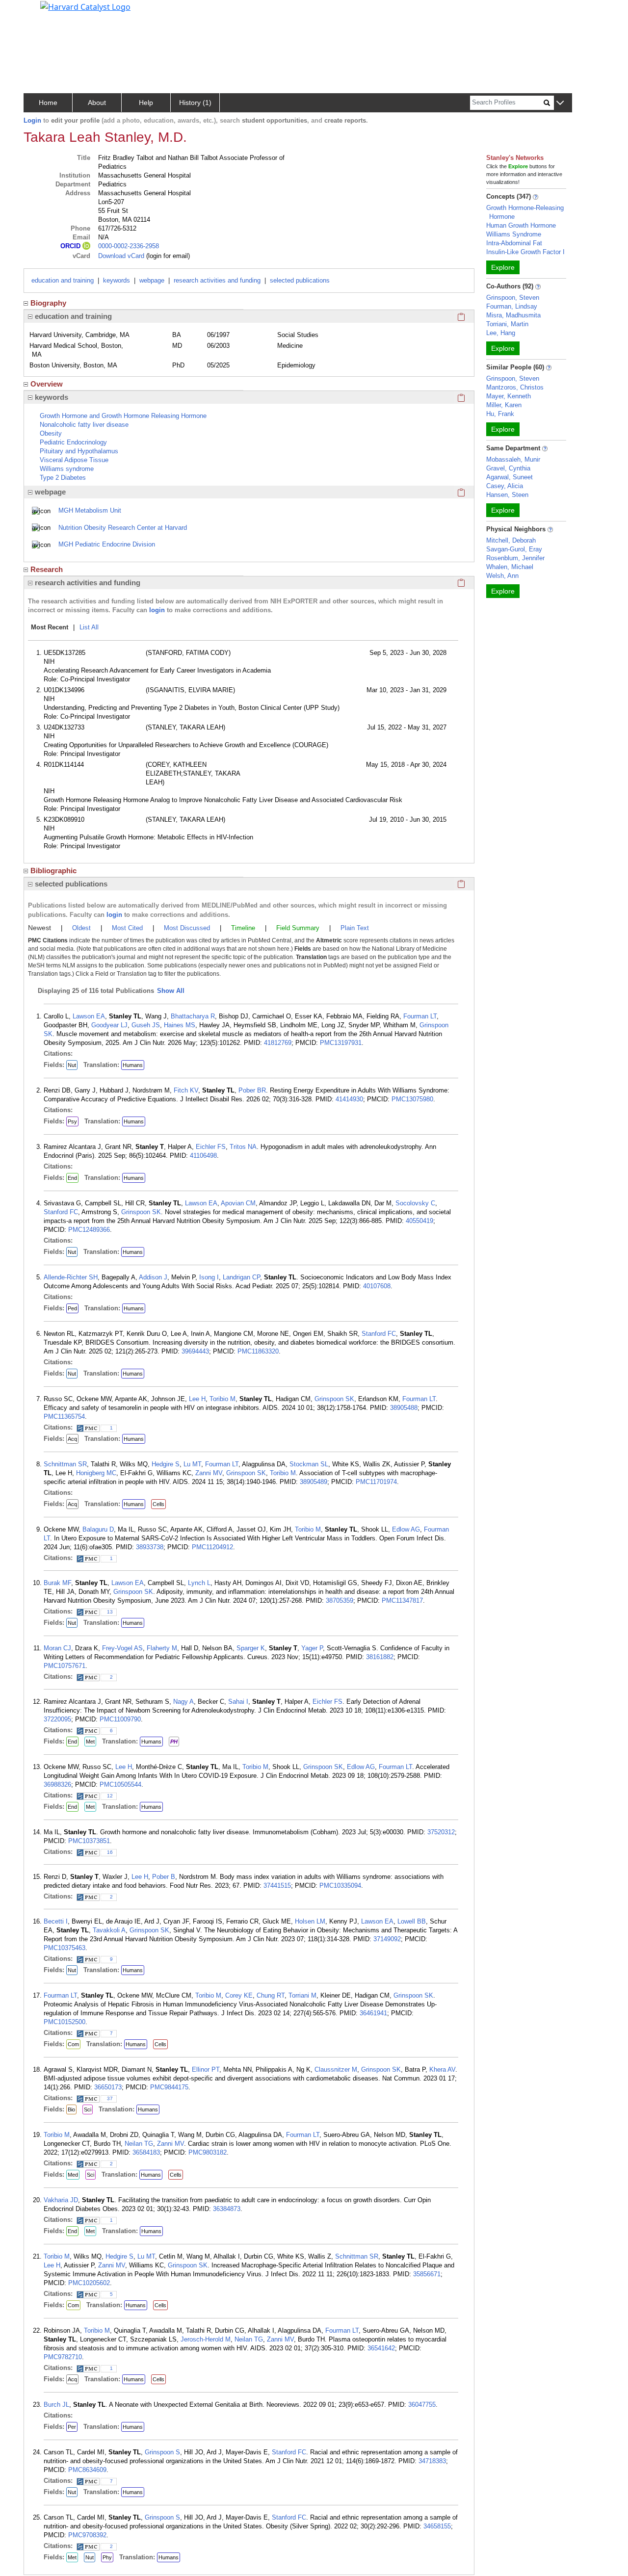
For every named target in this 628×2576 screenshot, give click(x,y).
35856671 (427, 2274)
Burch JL (56, 2405)
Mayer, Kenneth (509, 396)
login (157, 610)
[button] (560, 103)
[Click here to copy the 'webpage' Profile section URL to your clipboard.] (461, 492)
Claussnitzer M (336, 2069)
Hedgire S (166, 1464)
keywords (117, 280)
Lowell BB (412, 1921)
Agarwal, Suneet (510, 477)
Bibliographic (53, 871)
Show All (171, 991)
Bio (71, 2109)
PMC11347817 (402, 1600)
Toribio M (222, 1399)
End (72, 1178)
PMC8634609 (87, 2470)
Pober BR (252, 1090)
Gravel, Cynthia (508, 468)
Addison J (153, 1277)
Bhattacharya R (193, 1016)
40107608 (377, 1286)
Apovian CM (238, 1203)
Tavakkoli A (109, 1930)
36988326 (57, 1784)
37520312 (441, 1832)
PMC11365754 (64, 1417)
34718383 (432, 2461)
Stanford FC (61, 1212)
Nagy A (183, 1702)
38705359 (340, 1600)
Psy (72, 1121)
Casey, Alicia (505, 486)
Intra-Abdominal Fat (514, 243)
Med (73, 2175)
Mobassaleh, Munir (513, 459)
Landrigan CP (241, 1277)
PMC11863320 (258, 1351)
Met (90, 1742)
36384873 (227, 2209)
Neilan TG (139, 2144)
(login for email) (167, 256)
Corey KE (239, 1995)
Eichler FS (211, 1147)
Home (48, 103)
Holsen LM (310, 1921)
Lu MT (192, 1464)
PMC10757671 (65, 1666)
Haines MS (180, 1025)
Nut (72, 1065)
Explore (503, 267)
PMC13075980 (412, 1099)
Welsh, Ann (502, 576)
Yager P (312, 1648)
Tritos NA (243, 1147)
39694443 (195, 1351)
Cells (158, 1504)
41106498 (203, 1156)
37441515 (277, 1886)
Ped (72, 1308)
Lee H (197, 1399)
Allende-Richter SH (71, 1277)
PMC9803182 (208, 2152)
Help (146, 103)
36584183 (146, 2152)
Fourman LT (420, 1016)
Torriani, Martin (507, 324)
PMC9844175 (169, 2087)
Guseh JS (146, 1025)
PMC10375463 (65, 1948)
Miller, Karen (504, 405)
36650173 (108, 2087)
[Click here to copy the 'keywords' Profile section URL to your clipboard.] (461, 397)
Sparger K (251, 1648)
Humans (133, 1065)
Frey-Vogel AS (122, 1648)
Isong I (209, 1277)
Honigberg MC (96, 1473)
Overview (47, 384)
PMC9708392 (87, 2535)
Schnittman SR (65, 1464)
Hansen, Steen (507, 495)
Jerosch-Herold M (206, 2339)
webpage (152, 280)
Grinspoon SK (141, 1212)
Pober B (164, 1877)
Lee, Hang (501, 333)
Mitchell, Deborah (511, 540)
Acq (72, 1439)
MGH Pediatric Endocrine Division (107, 544)
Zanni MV (209, 1473)
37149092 (387, 1939)
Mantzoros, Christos (515, 387)
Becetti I (56, 1921)
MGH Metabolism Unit (90, 510)
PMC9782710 (63, 2357)
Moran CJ (57, 1648)
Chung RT (271, 1995)
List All (89, 627)
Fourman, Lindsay (512, 306)
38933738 (150, 1547)
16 (110, 1852)
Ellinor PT (206, 2069)
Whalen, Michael (510, 567)
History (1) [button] (195, 103)
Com (73, 2044)
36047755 (422, 2405)
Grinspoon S (162, 2452)
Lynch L (199, 1583)
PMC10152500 (65, 2022)
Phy (107, 2557)
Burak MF (57, 1583)
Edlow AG (406, 1529)
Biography (48, 303)
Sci (88, 2109)
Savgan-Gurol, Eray (514, 549)
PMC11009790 (120, 1719)
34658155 (437, 2526)
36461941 (373, 2013)
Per (72, 2427)
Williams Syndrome (514, 234)
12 (110, 1796)
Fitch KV (186, 1090)
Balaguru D (98, 1529)
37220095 (57, 1719)
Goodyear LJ (109, 1025)
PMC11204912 (212, 1547)
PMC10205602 (89, 2283)
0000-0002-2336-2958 (129, 246)
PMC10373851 (89, 1841)
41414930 (349, 1099)
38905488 (404, 1408)
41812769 (278, 1043)
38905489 (314, 1482)
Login (32, 120)
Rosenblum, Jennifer (515, 558)
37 (110, 2098)
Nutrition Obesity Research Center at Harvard (123, 528)
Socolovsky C (415, 1203)
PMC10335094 (340, 1886)
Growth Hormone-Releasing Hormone (525, 212)
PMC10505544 (120, 1784)
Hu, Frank (500, 414)
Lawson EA (89, 1016)
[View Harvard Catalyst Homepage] (85, 6)
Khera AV (442, 2069)
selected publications (300, 280)
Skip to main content (41, 12)
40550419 (419, 1221)
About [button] (97, 103)
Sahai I (238, 1702)
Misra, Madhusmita (513, 315)
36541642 (381, 2348)
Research (47, 569)
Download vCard (121, 256)
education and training (63, 280)
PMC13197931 (341, 1043)
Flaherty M (162, 1648)
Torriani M (302, 1995)
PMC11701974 (376, 1482)
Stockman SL (309, 1464)
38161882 (380, 1657)
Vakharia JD (61, 2200)
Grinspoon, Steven (513, 298)
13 (110, 1612)
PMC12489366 (89, 1230)
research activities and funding (217, 280)
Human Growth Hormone (521, 225)
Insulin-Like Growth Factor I (525, 252)
